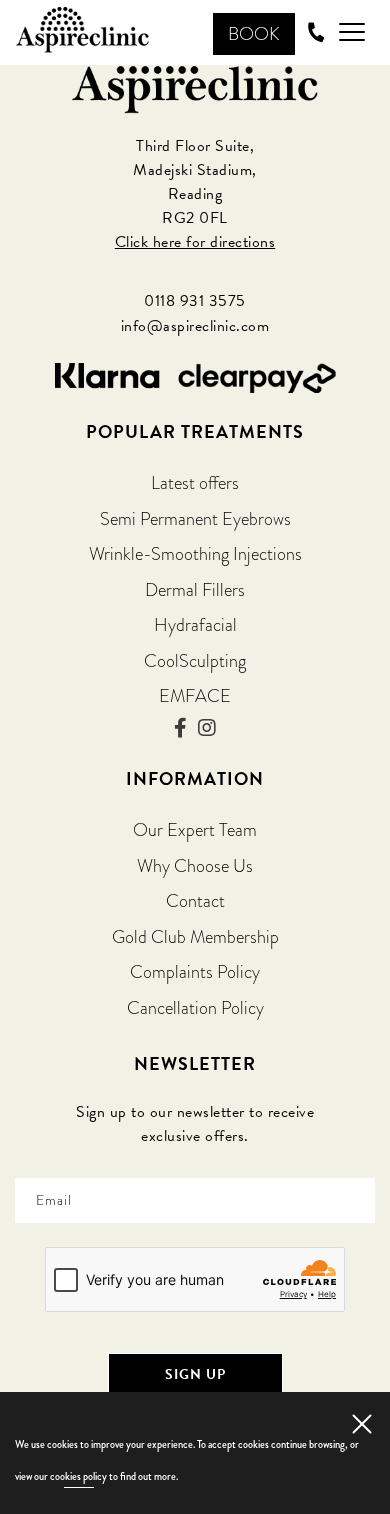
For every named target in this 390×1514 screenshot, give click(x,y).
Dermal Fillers (195, 589)
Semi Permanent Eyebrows (195, 518)
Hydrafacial (195, 624)
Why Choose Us (195, 865)
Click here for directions (195, 242)
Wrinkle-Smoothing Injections (195, 553)
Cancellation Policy (195, 1007)
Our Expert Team (195, 829)
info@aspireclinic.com (195, 326)
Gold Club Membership (195, 936)
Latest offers (195, 482)
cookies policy (78, 1476)
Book (254, 33)
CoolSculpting (195, 660)
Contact (195, 900)
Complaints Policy (195, 971)
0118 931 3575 (195, 301)
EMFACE (195, 695)
